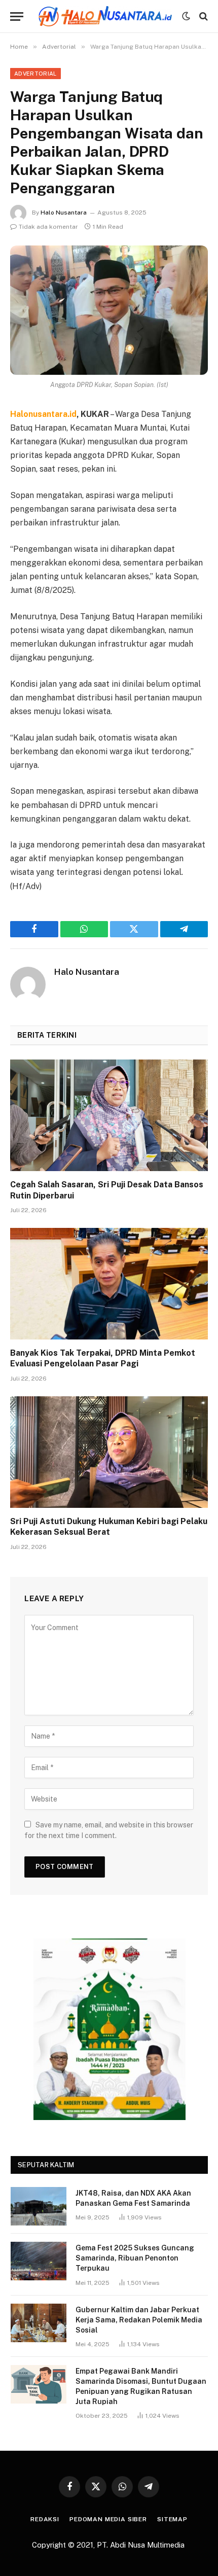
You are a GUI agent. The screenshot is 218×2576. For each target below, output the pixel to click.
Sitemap (172, 2519)
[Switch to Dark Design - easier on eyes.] (186, 16)
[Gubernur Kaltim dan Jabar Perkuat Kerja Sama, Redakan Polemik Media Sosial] (39, 2323)
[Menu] (17, 16)
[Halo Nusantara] (105, 16)
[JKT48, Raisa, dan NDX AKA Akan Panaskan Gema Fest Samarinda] (39, 2206)
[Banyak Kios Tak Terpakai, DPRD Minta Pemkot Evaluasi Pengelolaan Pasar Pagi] (109, 1283)
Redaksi (45, 2519)
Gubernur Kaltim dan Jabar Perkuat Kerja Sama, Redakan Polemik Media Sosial (139, 2320)
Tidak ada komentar (48, 227)
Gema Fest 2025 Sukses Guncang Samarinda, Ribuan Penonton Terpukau (135, 2258)
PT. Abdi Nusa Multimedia (142, 2545)
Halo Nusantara (64, 213)
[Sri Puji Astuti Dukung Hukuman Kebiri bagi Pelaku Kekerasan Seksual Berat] (109, 1452)
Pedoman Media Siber (108, 2519)
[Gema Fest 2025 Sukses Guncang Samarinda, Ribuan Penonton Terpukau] (39, 2261)
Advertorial (35, 74)
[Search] (203, 16)
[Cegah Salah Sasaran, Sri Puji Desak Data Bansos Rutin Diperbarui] (109, 1115)
